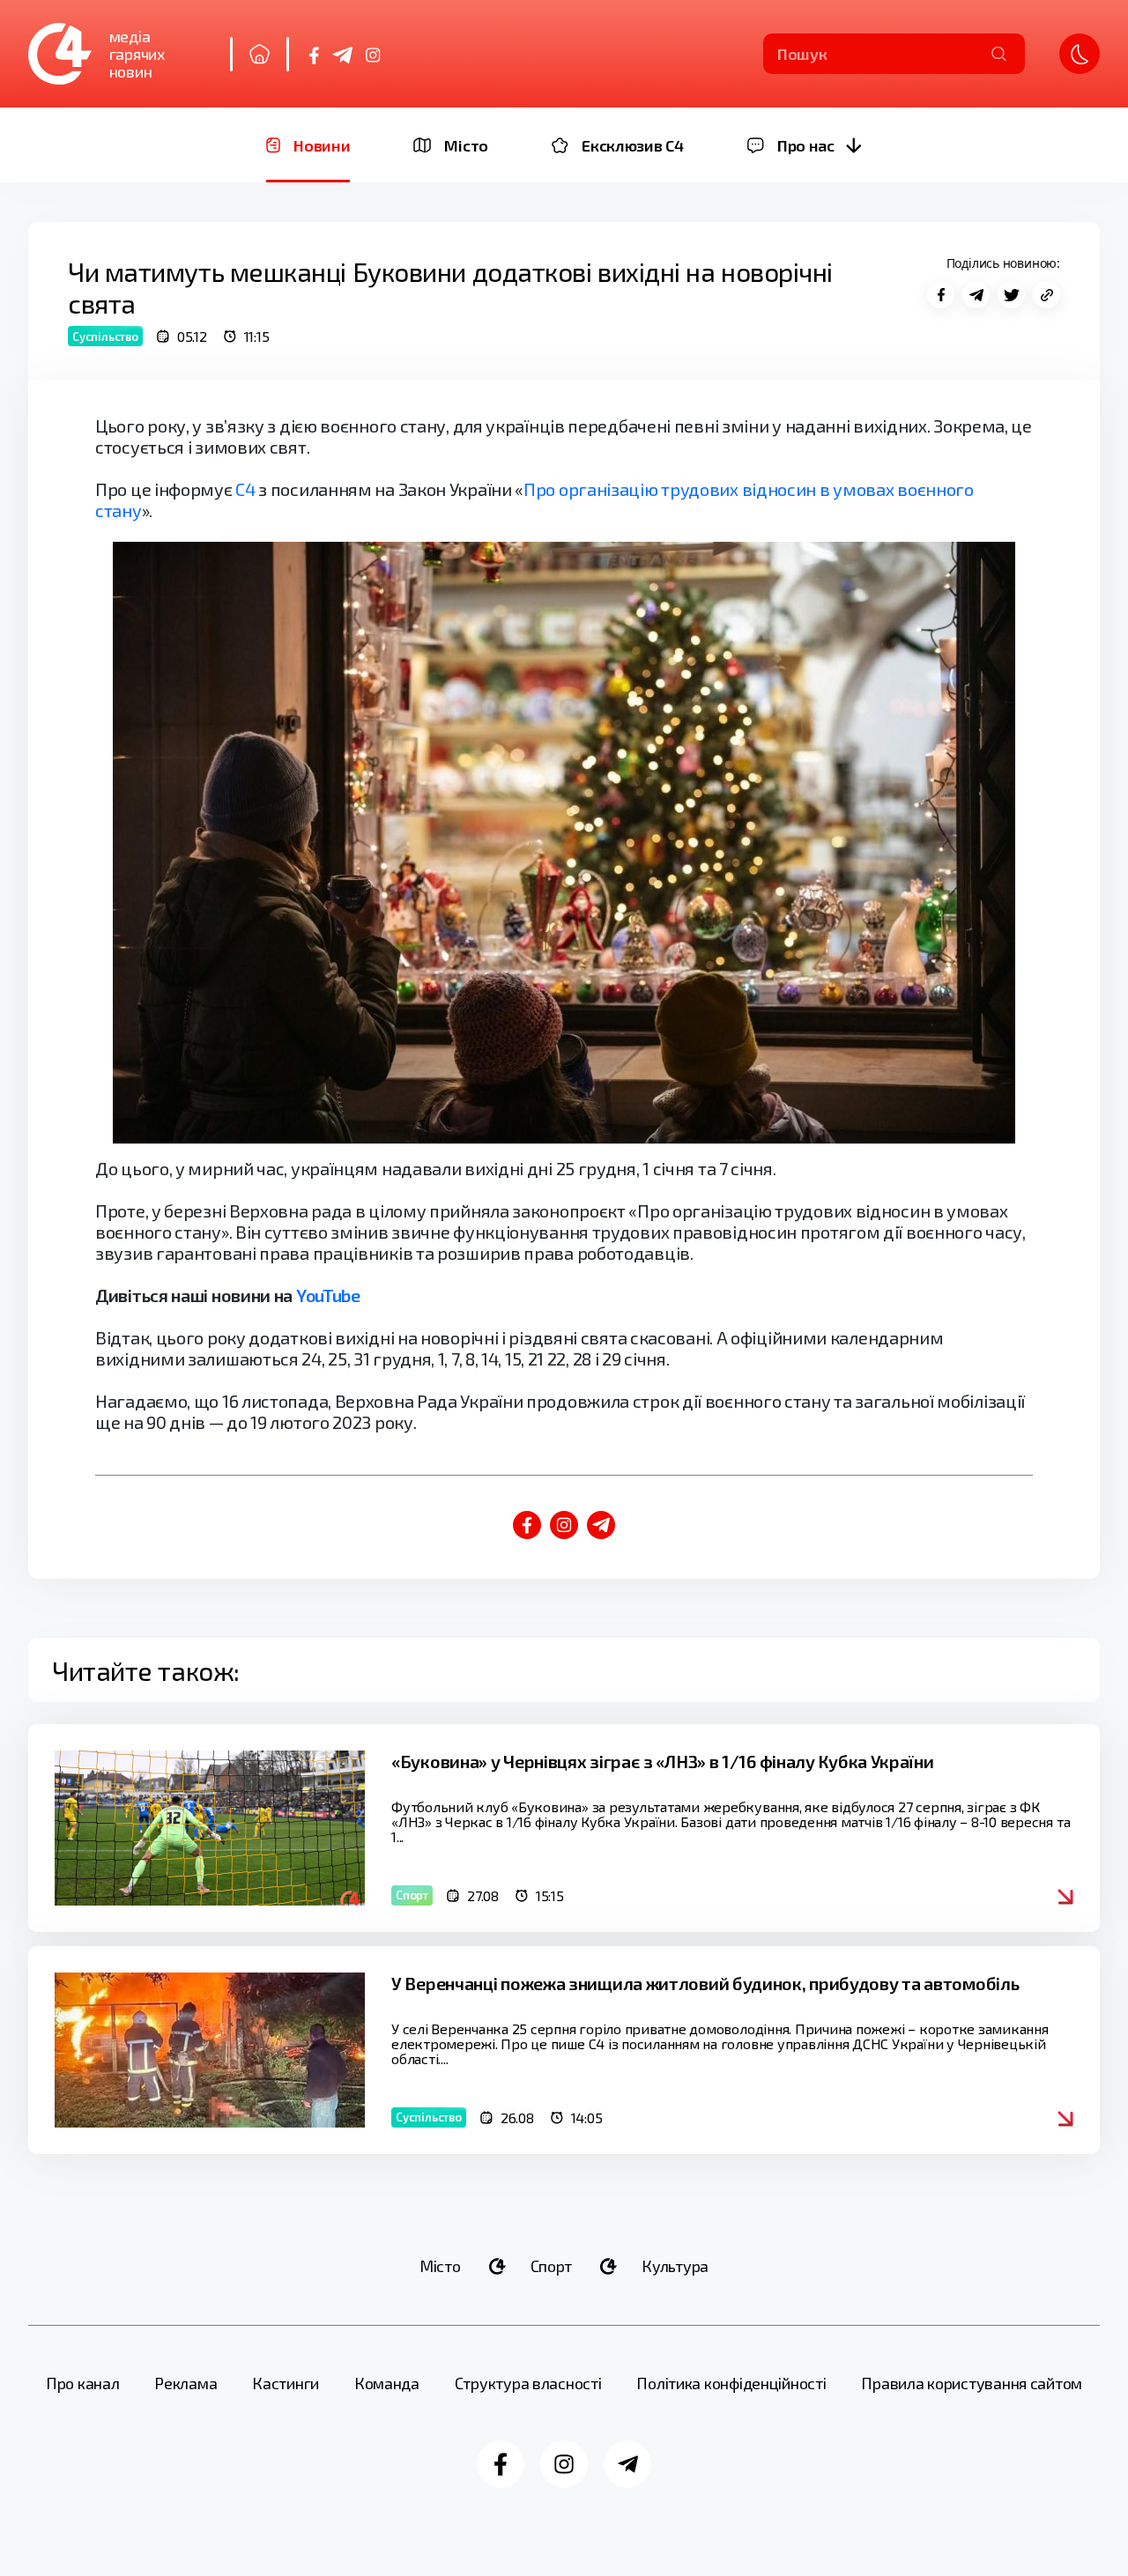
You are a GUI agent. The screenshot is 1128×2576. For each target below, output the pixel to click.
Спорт (552, 2266)
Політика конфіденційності (731, 2383)
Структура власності (528, 2383)
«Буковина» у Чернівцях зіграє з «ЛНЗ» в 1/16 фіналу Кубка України (663, 1761)
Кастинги (286, 2383)
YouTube (328, 1295)
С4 (245, 489)
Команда (387, 2383)
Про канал (83, 2383)
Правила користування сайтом (972, 2383)
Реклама (186, 2383)
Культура (675, 2266)
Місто (440, 2266)
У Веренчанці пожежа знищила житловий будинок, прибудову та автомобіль (705, 1983)
